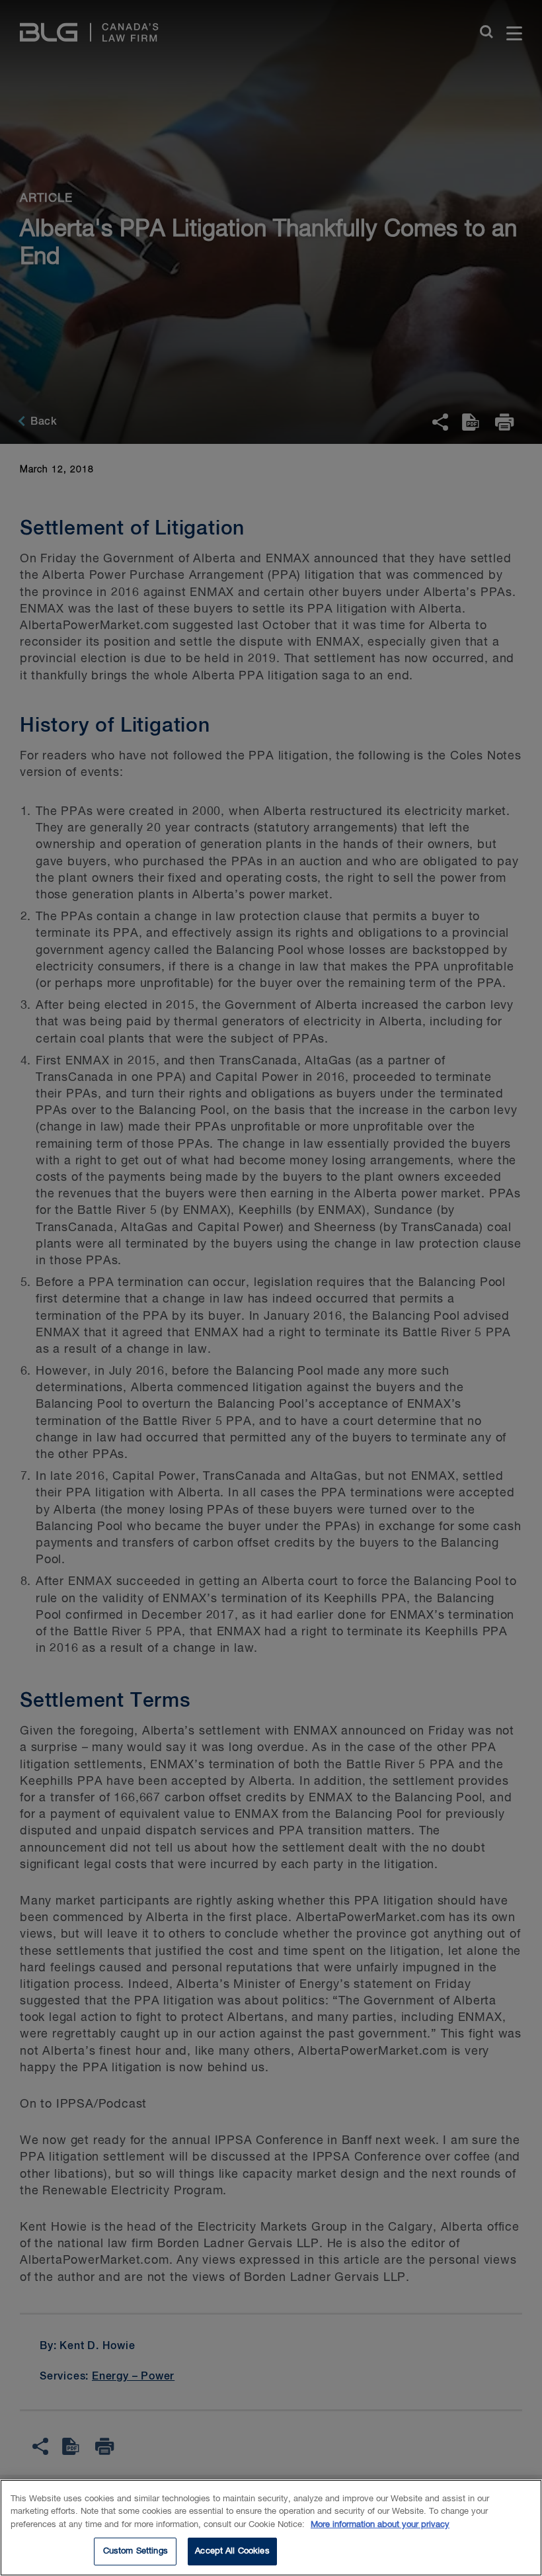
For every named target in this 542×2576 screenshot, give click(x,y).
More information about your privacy (380, 2525)
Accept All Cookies (232, 2551)
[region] (271, 2528)
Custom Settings (135, 2551)
